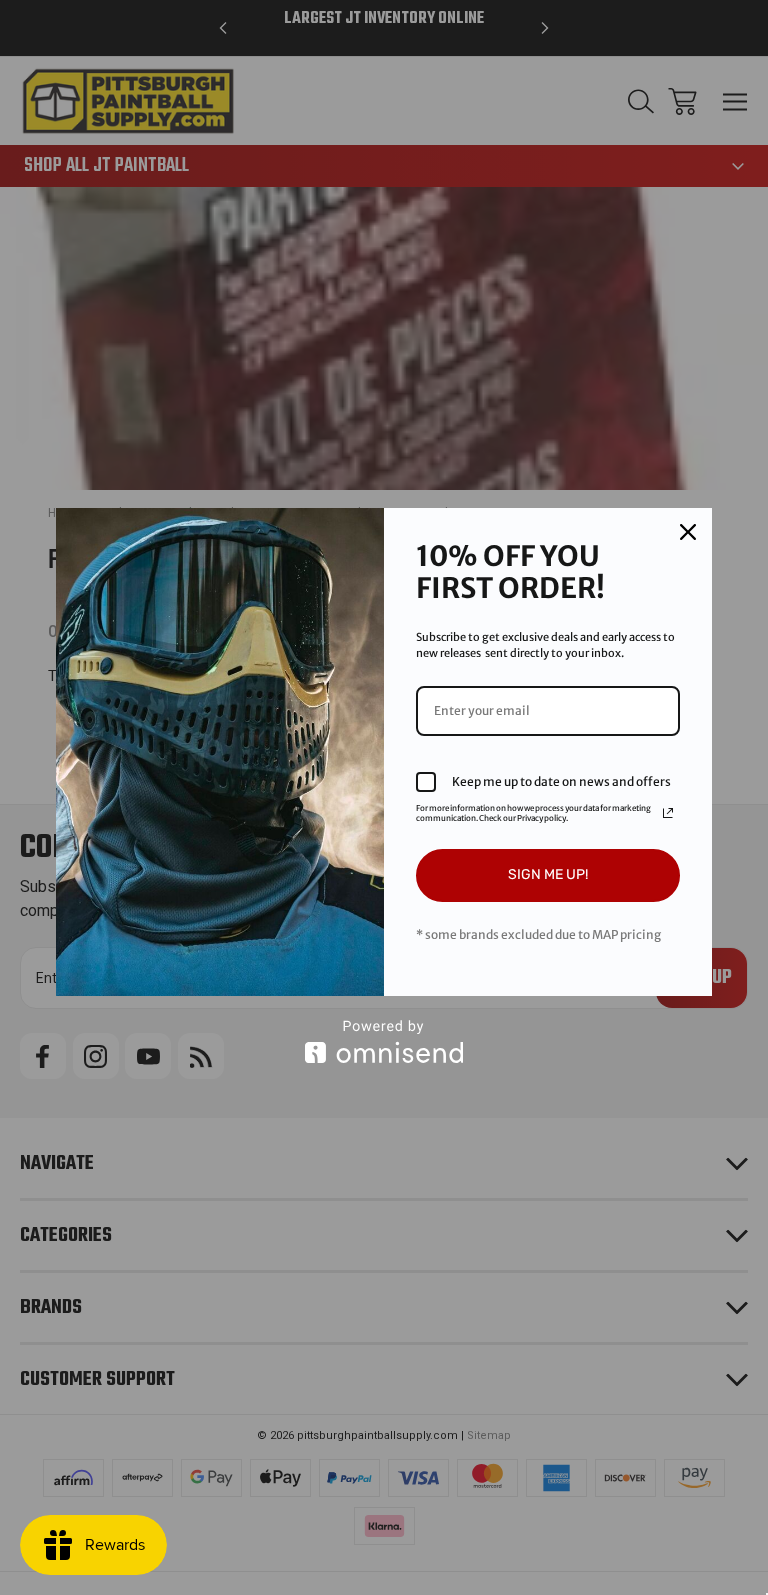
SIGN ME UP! (548, 874)
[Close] (688, 532)
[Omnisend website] (384, 1041)
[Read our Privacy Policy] (668, 813)
